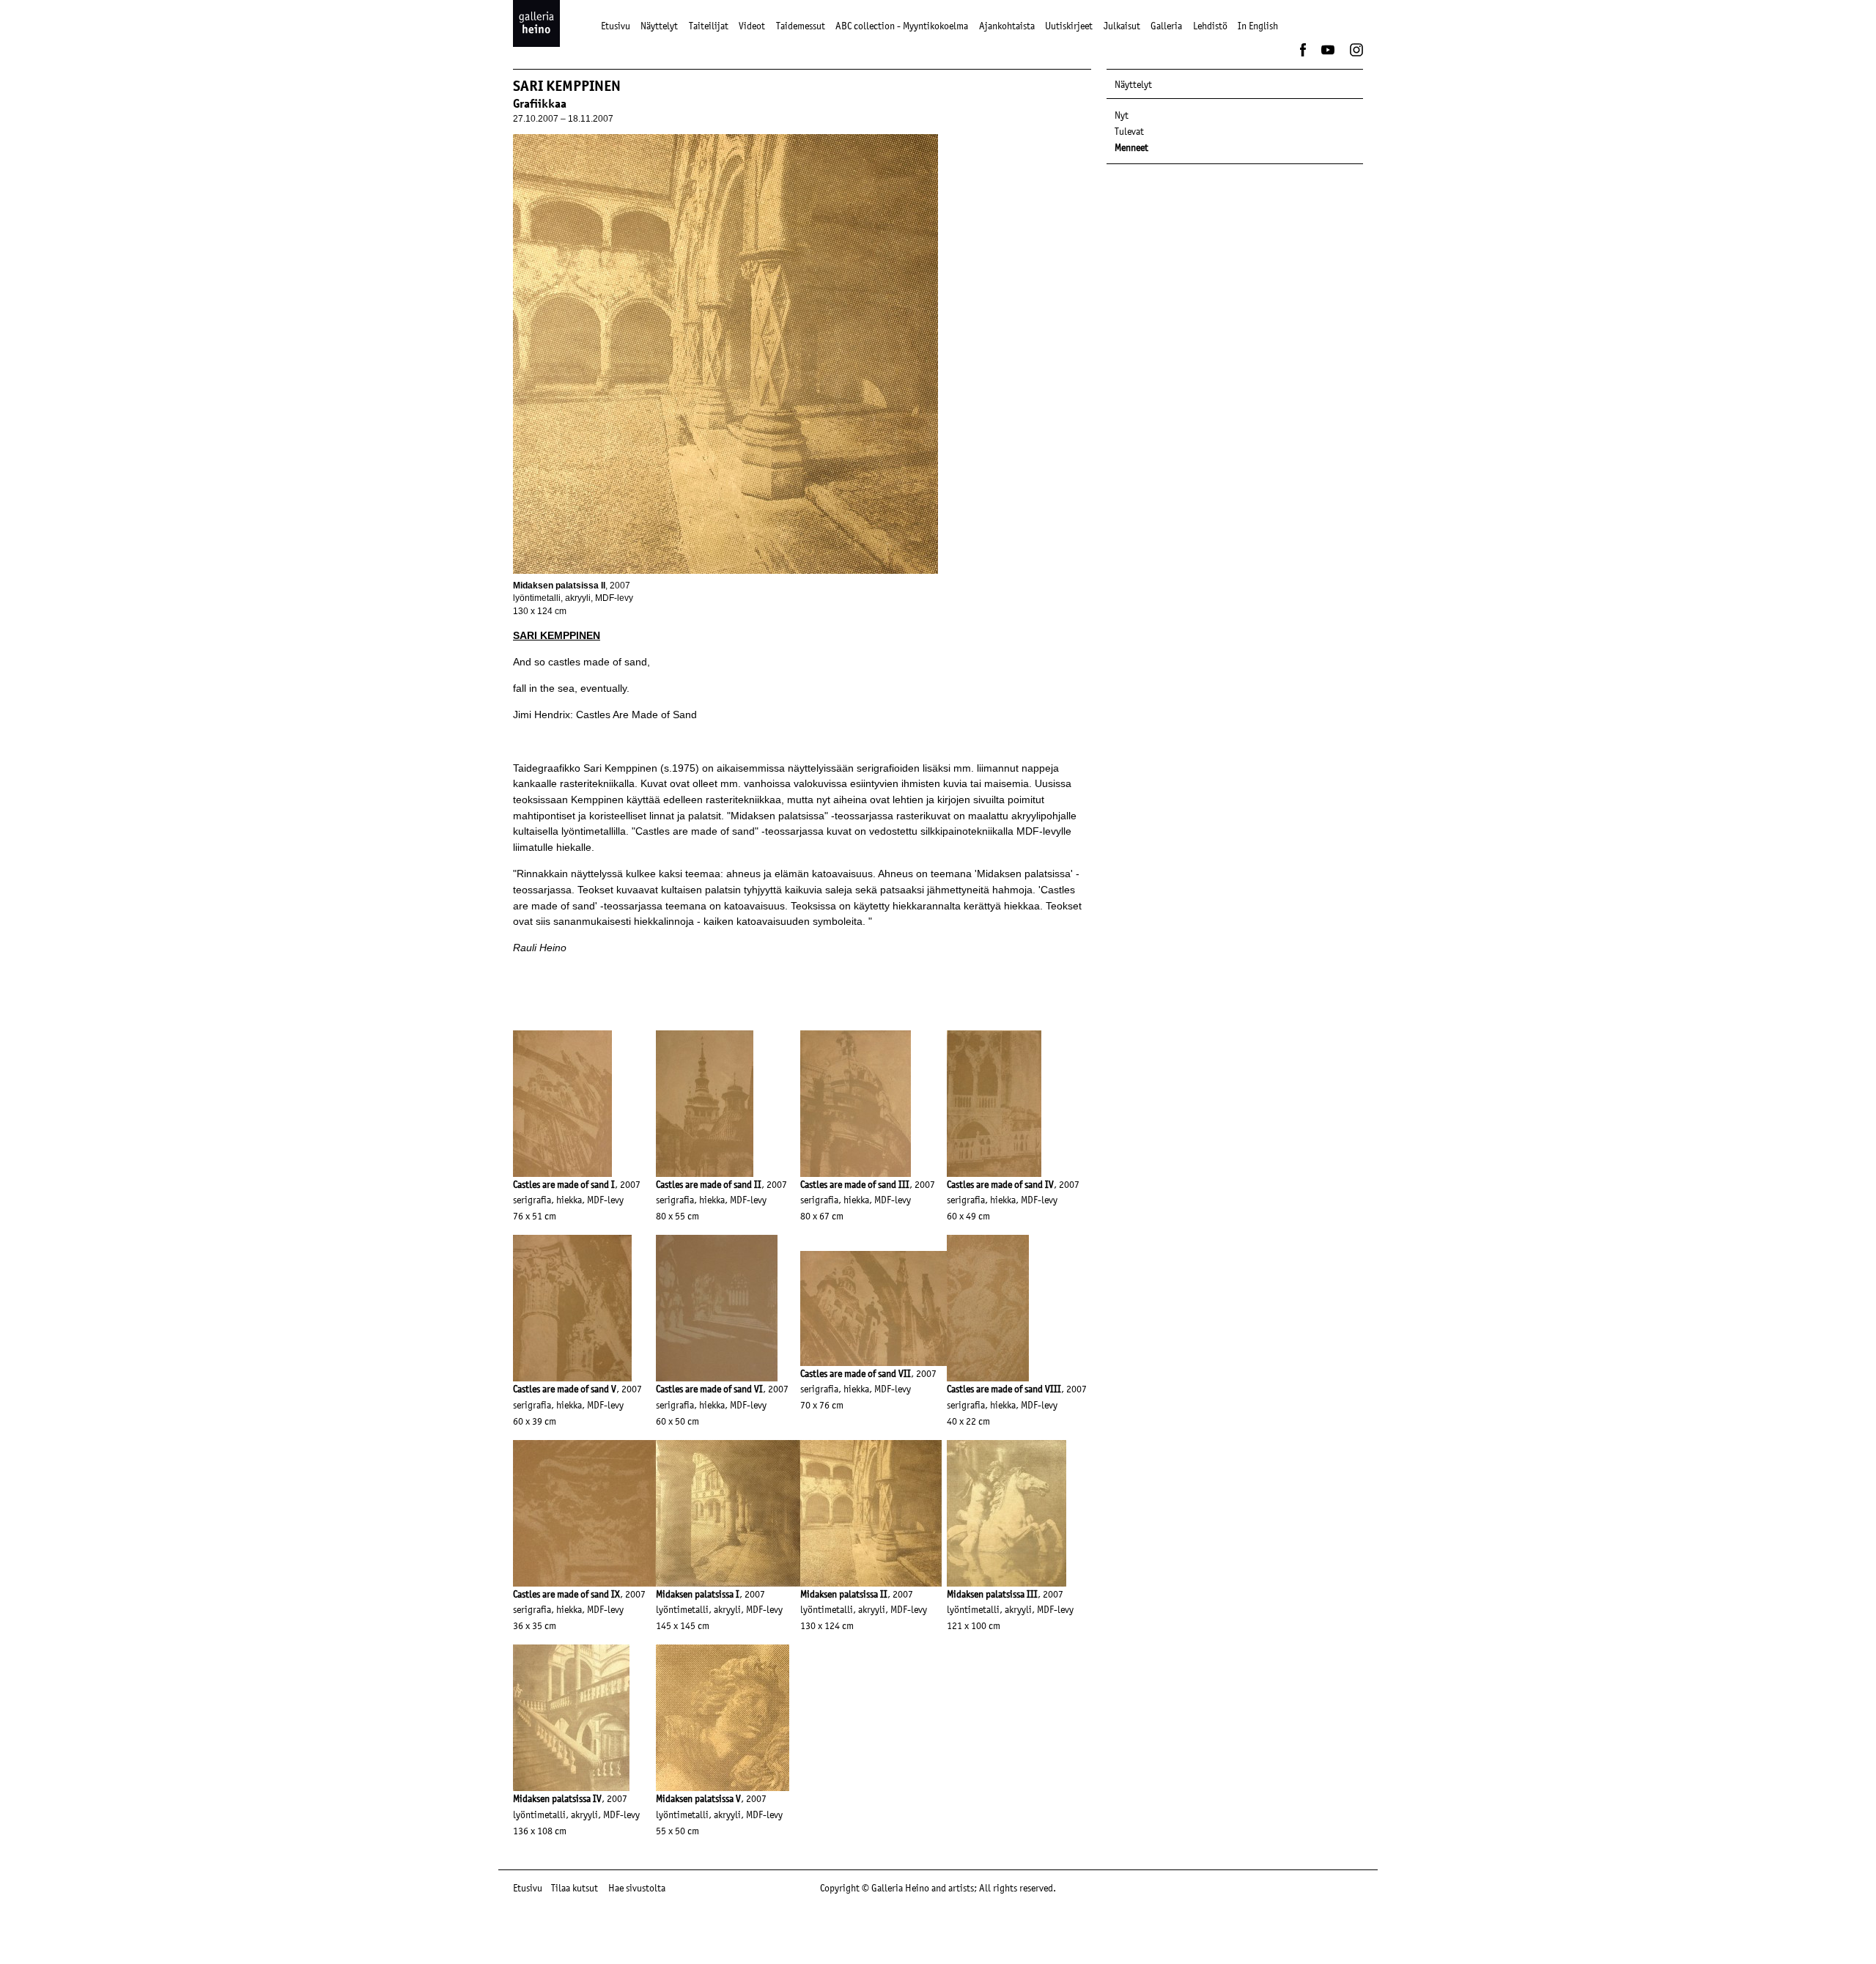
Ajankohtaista (1007, 26)
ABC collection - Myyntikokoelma (902, 26)
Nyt (1122, 115)
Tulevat (1129, 131)
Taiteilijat (709, 26)
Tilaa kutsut (575, 1888)
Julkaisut (1122, 26)
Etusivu (616, 26)
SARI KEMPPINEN (557, 635)
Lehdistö (1210, 26)
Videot (752, 26)
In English (1258, 26)
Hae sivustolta (637, 1888)
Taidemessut (801, 26)
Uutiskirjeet (1069, 26)
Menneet (1131, 147)
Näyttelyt (659, 26)
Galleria (1166, 26)
